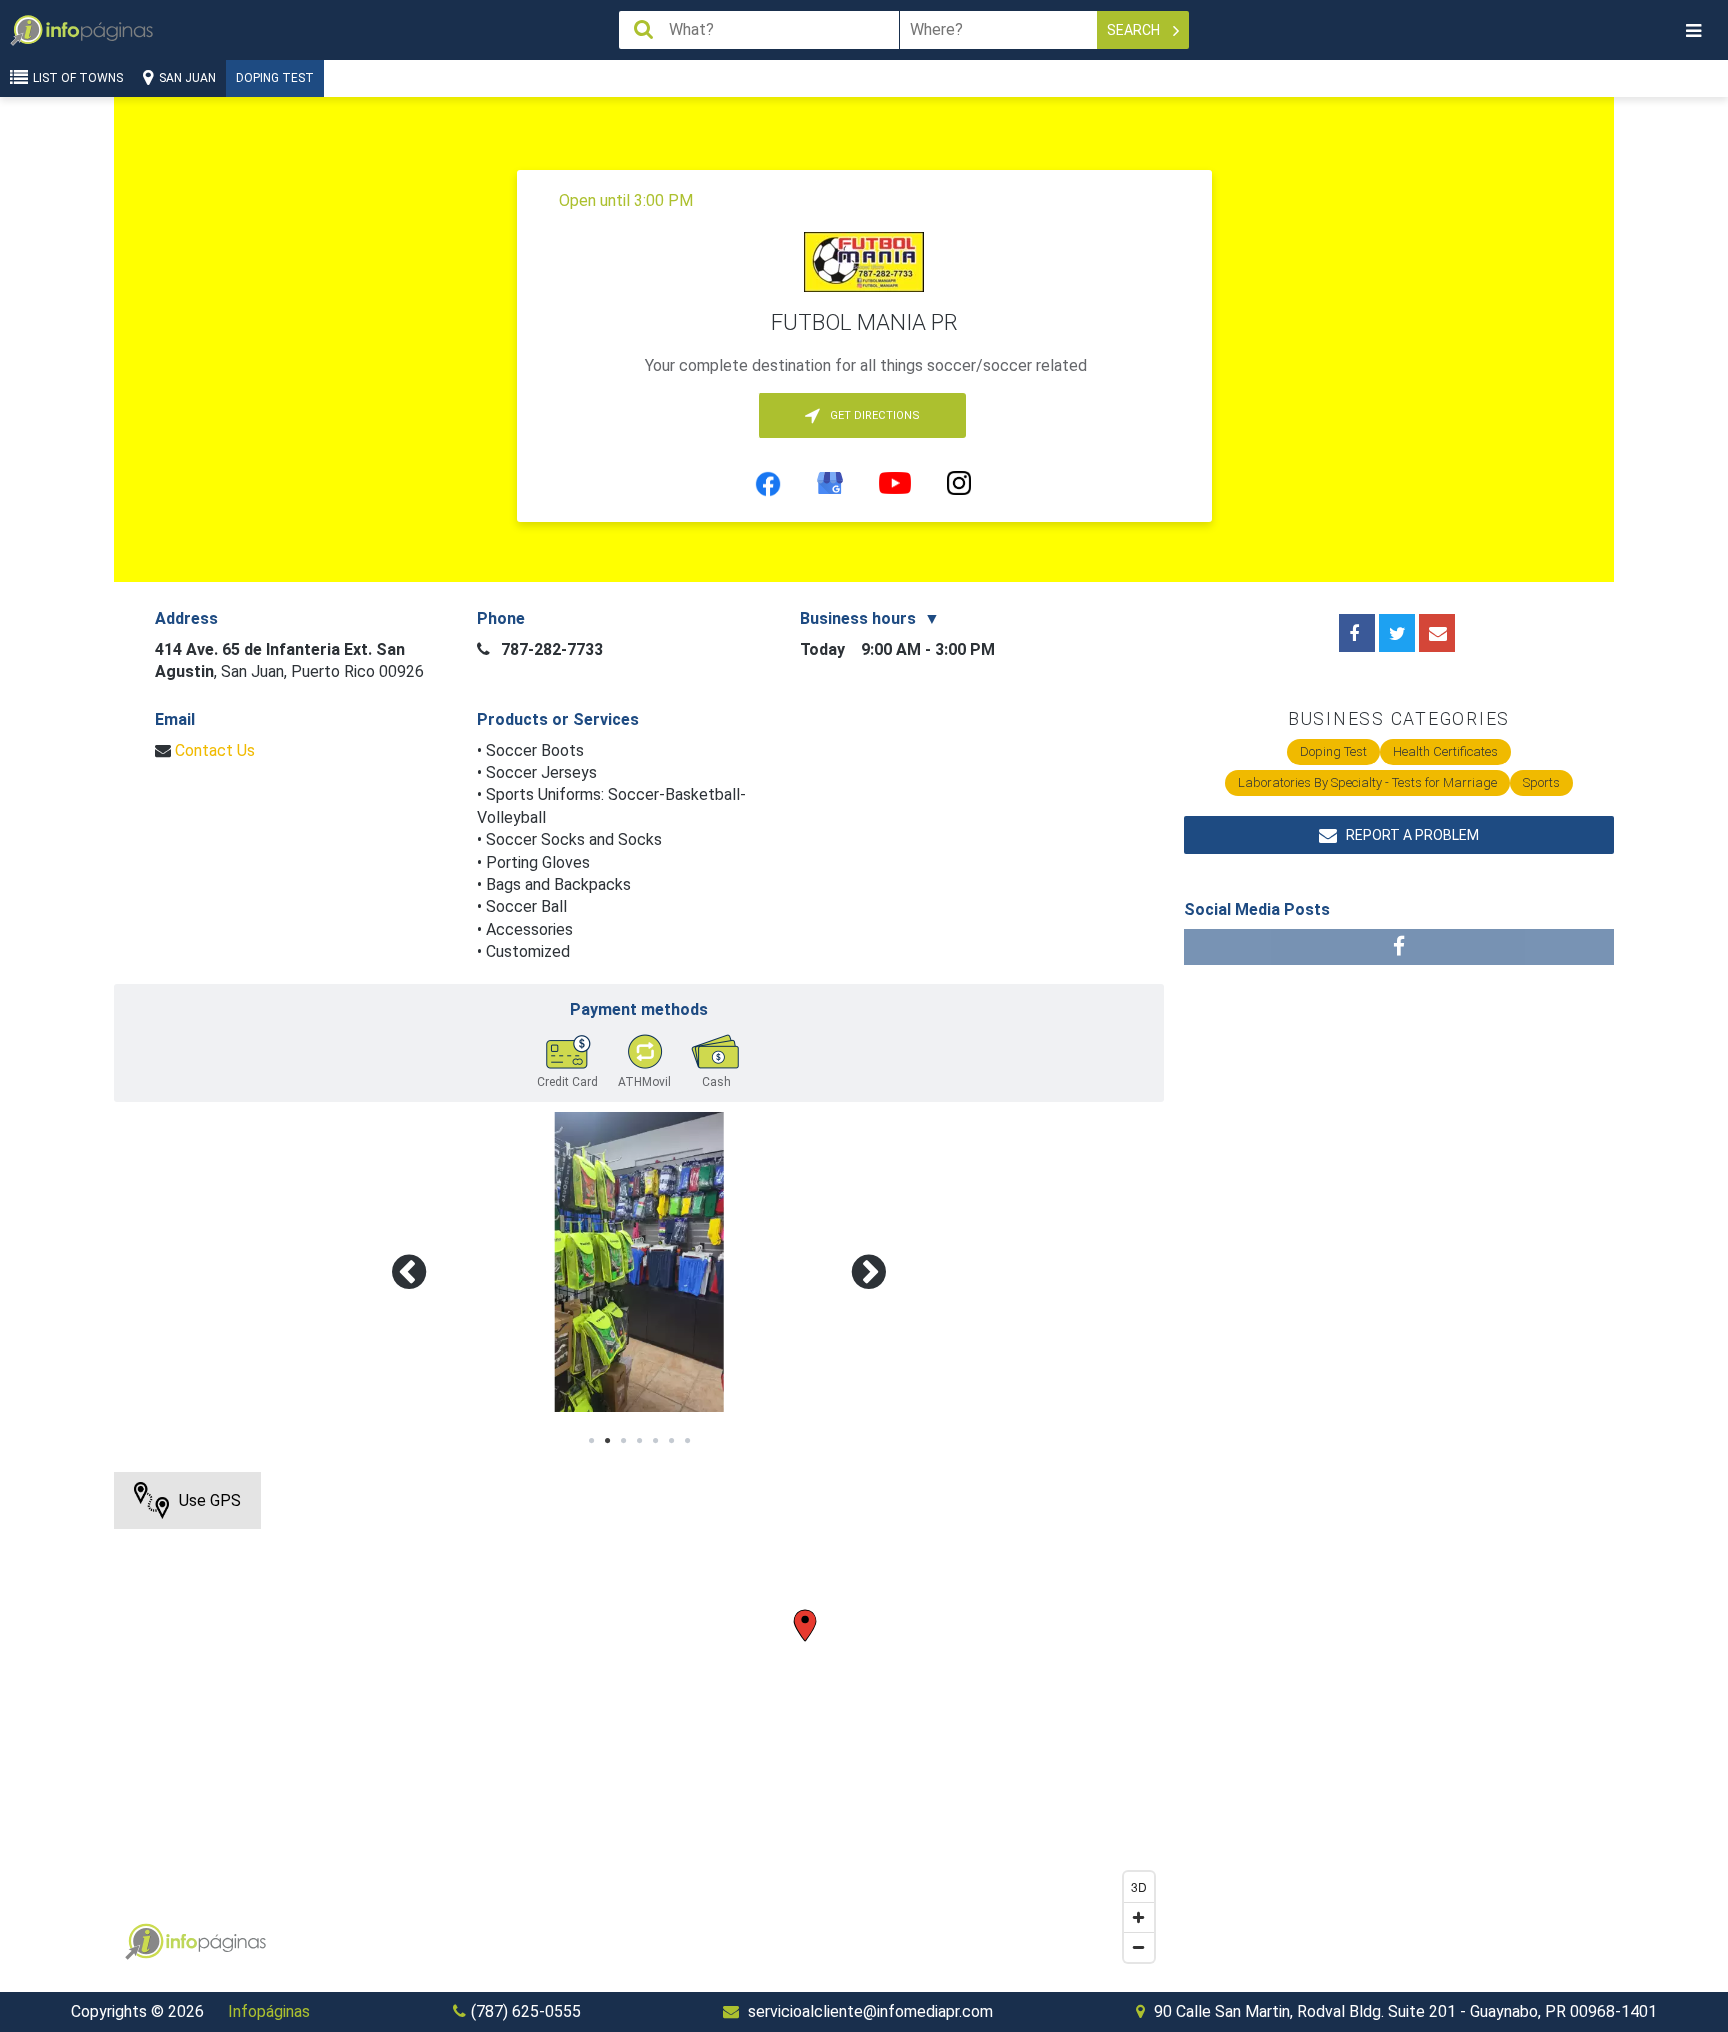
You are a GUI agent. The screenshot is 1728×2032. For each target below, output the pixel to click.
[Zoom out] (1139, 1947)
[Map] (639, 1722)
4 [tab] (639, 1441)
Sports (1541, 782)
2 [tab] (607, 1441)
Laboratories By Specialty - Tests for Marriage (1367, 782)
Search (1135, 30)
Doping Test (275, 78)
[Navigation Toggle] (1693, 30)
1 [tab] (591, 1441)
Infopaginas (144, 1942)
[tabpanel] (639, 1262)
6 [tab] (671, 1441)
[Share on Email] (1437, 633)
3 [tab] (623, 1441)
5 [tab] (655, 1441)
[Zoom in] (1139, 1917)
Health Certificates (1445, 751)
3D (1139, 1886)
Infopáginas (269, 2011)
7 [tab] (687, 1441)
